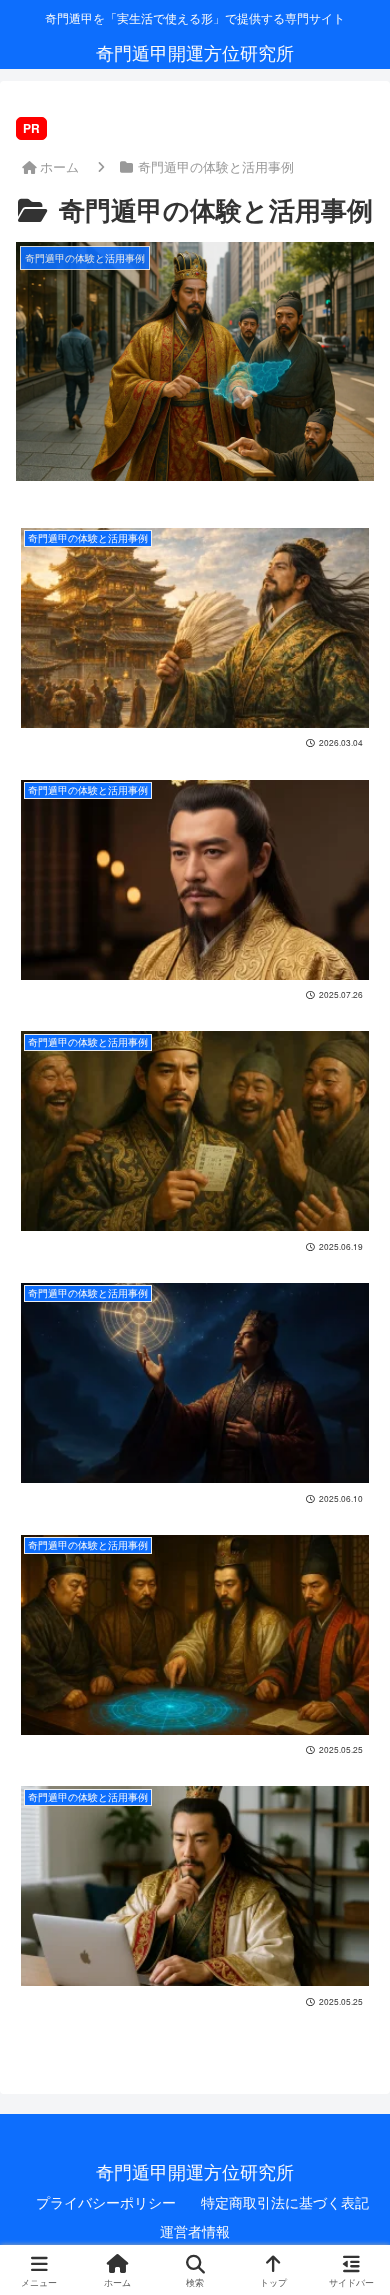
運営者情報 (195, 2231)
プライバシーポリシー (106, 2202)
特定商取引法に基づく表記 (285, 2202)
